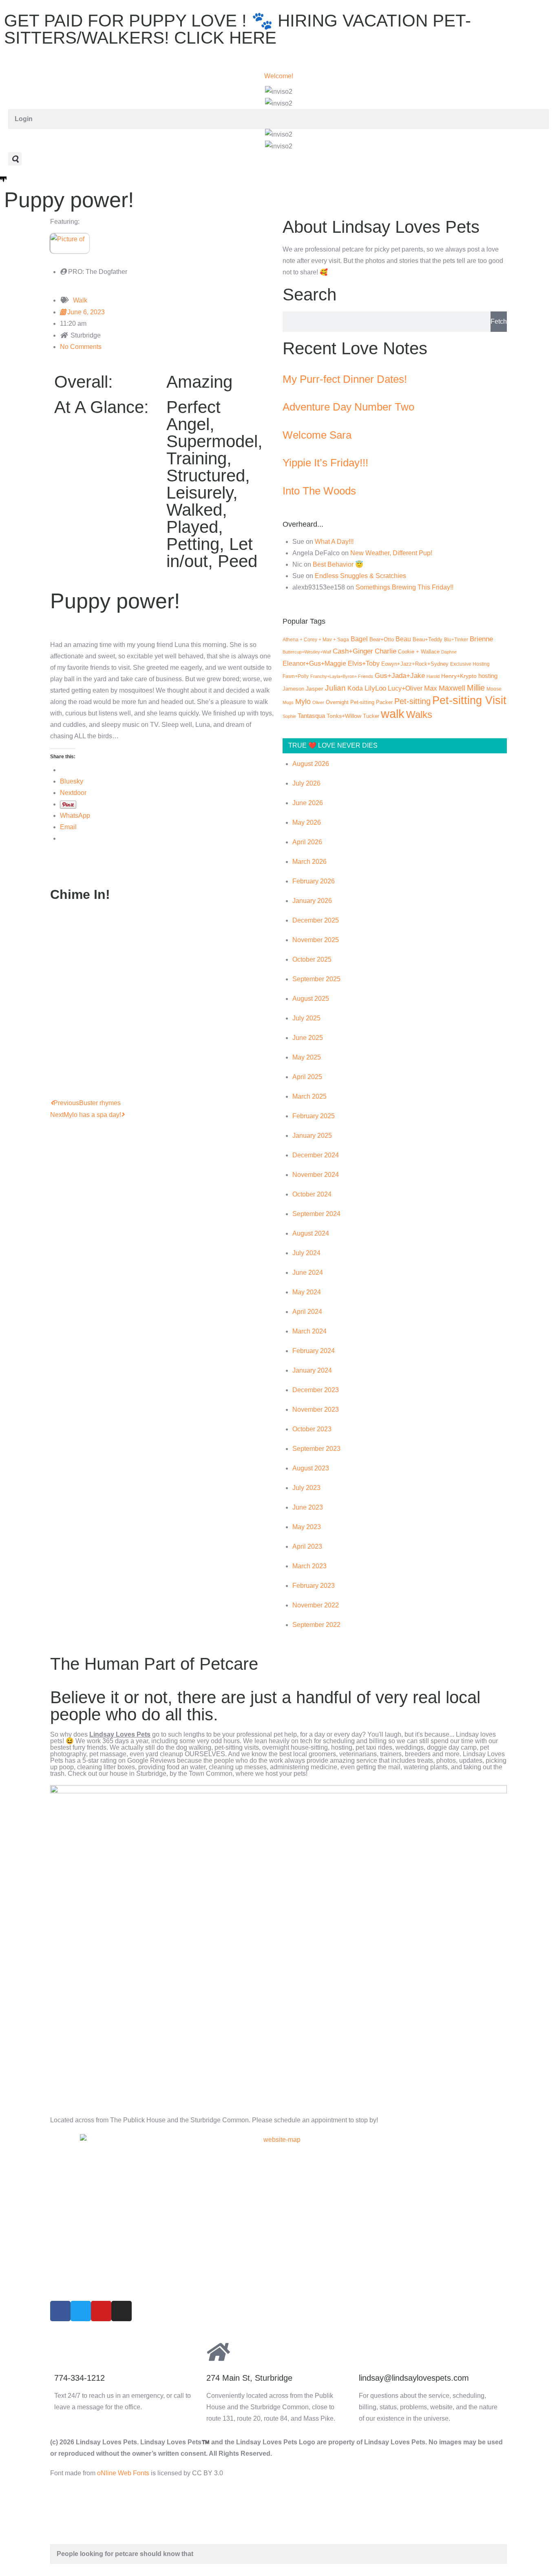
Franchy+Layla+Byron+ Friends (342, 676)
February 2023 (314, 1586)
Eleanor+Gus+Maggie (314, 663)
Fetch (499, 321)
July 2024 (306, 1253)
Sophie (289, 716)
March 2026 (309, 862)
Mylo (303, 702)
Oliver (318, 702)
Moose (494, 689)
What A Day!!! (334, 542)
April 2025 (307, 1077)
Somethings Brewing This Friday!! (404, 587)
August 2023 (311, 1468)
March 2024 (309, 1331)
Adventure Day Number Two (348, 407)
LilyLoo (375, 688)
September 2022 (316, 1625)
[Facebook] (60, 2311)
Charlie (386, 651)
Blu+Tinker (456, 639)
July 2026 (306, 783)
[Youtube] (101, 2311)
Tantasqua (311, 716)
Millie (476, 688)
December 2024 (316, 1155)
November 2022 (316, 1605)
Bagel (359, 639)
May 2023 (307, 1527)
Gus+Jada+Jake (400, 675)
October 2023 (312, 1429)
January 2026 (312, 901)
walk (393, 714)
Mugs (288, 702)
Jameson (293, 689)
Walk (80, 300)
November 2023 (316, 1409)
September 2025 (316, 979)
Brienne (481, 639)
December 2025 (316, 920)
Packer (384, 702)
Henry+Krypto (459, 676)
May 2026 (307, 822)
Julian (335, 688)
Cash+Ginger (353, 651)
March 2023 (309, 1566)
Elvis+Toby (364, 663)
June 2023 (308, 1507)
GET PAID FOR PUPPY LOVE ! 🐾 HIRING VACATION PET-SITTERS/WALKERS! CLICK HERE (238, 29)
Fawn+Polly (296, 676)
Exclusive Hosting (470, 664)
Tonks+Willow (344, 716)
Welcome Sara (317, 435)
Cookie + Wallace (419, 652)
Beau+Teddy (428, 639)
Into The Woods (319, 491)
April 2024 (307, 1312)
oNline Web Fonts (123, 2473)
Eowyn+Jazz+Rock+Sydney (415, 664)
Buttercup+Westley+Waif (307, 652)
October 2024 (312, 1194)
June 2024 (308, 1273)
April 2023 (307, 1546)
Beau (403, 639)
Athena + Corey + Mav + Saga (316, 640)
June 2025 (308, 1038)
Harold (433, 676)
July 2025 (306, 1018)
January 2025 (312, 1136)
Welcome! (279, 76)
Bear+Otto (382, 639)
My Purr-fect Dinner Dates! (345, 379)
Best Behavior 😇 (338, 564)
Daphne (449, 652)
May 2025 (307, 1057)
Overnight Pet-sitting (350, 702)
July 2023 (306, 1488)
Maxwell (452, 688)
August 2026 (311, 764)
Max (431, 688)
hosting (488, 676)
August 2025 (311, 999)
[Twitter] (81, 2311)
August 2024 (311, 1233)
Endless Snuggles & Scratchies (360, 576)
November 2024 (316, 1175)
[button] (15, 159)
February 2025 (314, 1116)
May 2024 (307, 1292)
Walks (419, 714)
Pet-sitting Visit (469, 700)
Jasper (315, 689)
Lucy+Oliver (405, 688)
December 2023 (316, 1390)
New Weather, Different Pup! (391, 553)
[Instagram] (122, 2311)
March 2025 (309, 1096)
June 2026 (308, 803)
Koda (355, 688)
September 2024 (316, 1214)
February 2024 (314, 1351)
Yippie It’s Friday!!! (325, 463)
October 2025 (312, 959)
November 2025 (316, 940)
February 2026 (314, 881)
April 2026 (307, 842)
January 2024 (312, 1370)
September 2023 (316, 1449)
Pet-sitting (412, 701)
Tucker (371, 716)
